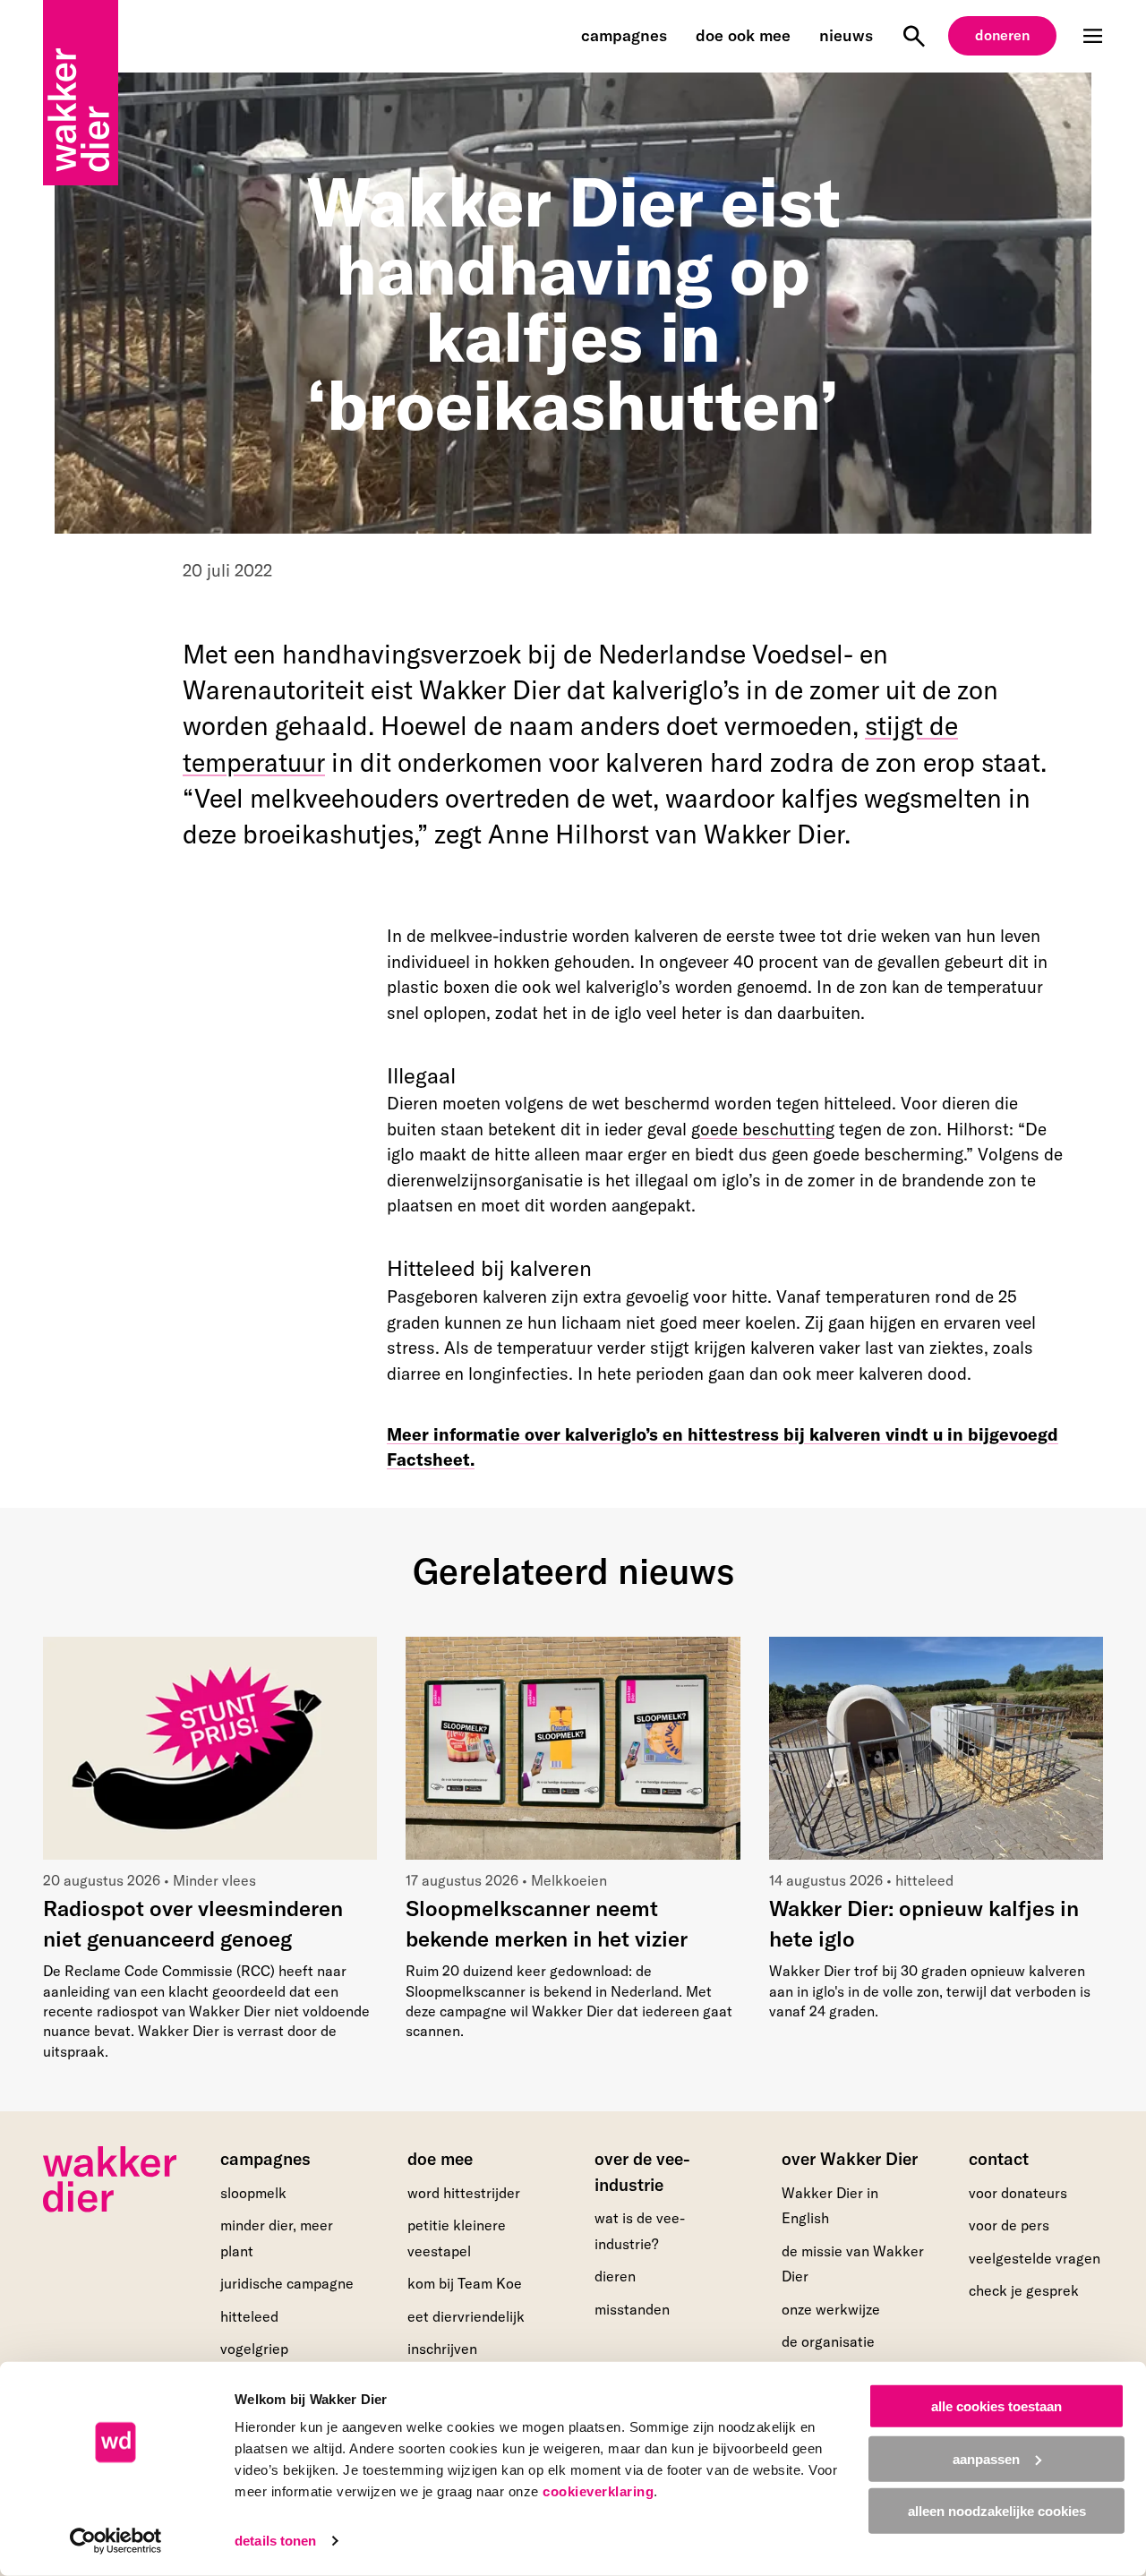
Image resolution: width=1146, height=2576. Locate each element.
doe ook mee (743, 35)
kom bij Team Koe (465, 2283)
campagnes (624, 35)
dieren (615, 2276)
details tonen (275, 2541)
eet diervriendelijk (466, 2316)
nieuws (846, 35)
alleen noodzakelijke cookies (997, 2511)
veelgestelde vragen (1035, 2258)
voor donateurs (1018, 2193)
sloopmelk (253, 2193)
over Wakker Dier (850, 2159)
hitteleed (249, 2316)
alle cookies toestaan (996, 2406)
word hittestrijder (464, 2193)
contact (999, 2159)
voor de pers (1009, 2225)
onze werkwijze (831, 2309)
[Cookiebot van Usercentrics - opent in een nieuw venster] (116, 2541)
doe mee (440, 2159)
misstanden (632, 2309)
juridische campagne (287, 2283)
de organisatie (828, 2341)
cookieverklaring (598, 2491)
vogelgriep (254, 2349)
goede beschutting (763, 1129)
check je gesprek (1024, 2291)
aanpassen (986, 2458)
